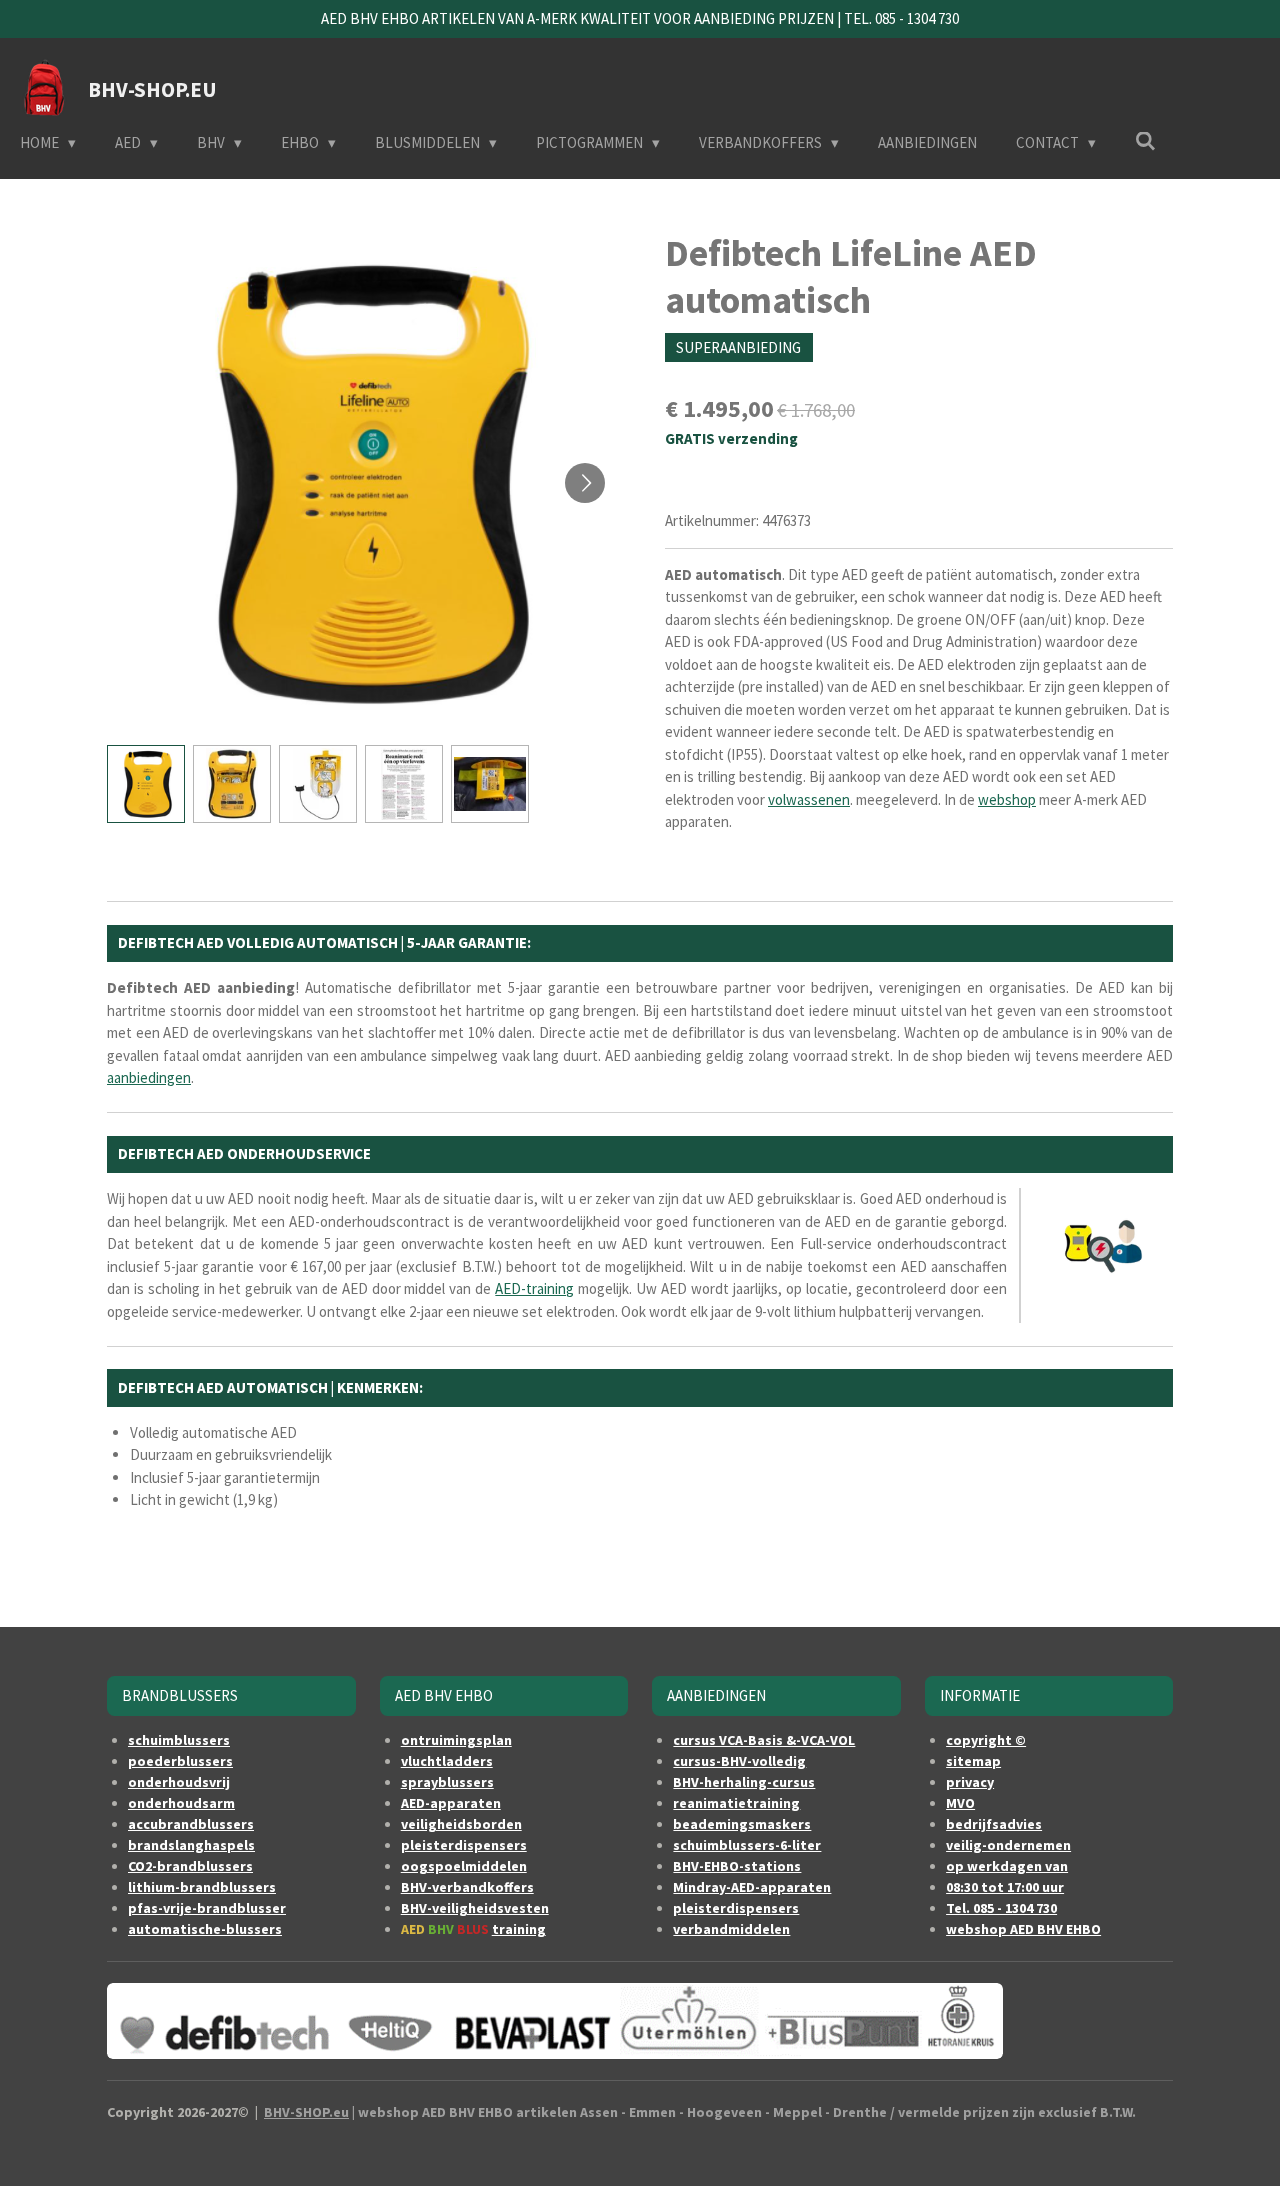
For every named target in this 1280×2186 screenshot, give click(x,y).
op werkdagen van (1007, 1866)
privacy (970, 1782)
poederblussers (180, 1761)
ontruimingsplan (456, 1740)
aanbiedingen (149, 1077)
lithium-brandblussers (202, 1887)
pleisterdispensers (464, 1845)
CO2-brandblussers (190, 1866)
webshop (1007, 799)
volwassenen (809, 799)
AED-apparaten (451, 1803)
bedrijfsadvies (994, 1824)
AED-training (534, 1288)
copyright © (986, 1740)
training (519, 1929)
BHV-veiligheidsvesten (475, 1908)
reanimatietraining (736, 1803)
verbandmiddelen (731, 1929)
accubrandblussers (191, 1824)
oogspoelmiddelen (464, 1866)
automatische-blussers (205, 1929)
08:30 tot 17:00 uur (1005, 1887)
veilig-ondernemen (1008, 1845)
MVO (960, 1803)
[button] (146, 784)
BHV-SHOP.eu (306, 2112)
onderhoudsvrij (179, 1782)
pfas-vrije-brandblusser (207, 1908)
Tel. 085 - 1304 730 (1001, 1908)
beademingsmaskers (742, 1824)
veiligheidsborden (461, 1824)
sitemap (973, 1761)
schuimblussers (179, 1740)
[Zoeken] (1145, 141)
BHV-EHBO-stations (737, 1866)
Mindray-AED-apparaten (752, 1887)
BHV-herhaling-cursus (744, 1782)
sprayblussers (447, 1782)
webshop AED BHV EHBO (1023, 1929)
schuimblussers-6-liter (747, 1845)
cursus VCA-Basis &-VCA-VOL (764, 1740)
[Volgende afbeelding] (585, 483)
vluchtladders (447, 1761)
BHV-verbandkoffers (467, 1887)
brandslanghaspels (191, 1845)
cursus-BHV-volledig (739, 1761)
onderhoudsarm (181, 1803)
